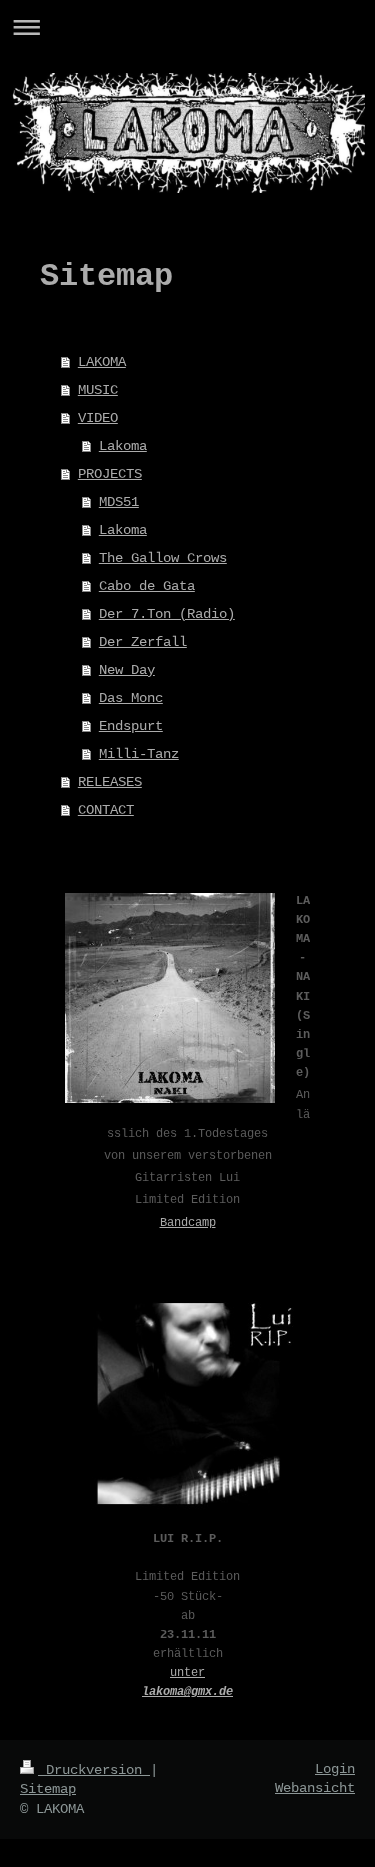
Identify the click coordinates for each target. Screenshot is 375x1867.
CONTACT (106, 810)
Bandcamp (188, 1223)
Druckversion (94, 1770)
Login (335, 1769)
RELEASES (110, 782)
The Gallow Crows (163, 558)
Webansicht (315, 1788)
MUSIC (98, 390)
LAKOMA (102, 362)
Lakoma (123, 446)
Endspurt (131, 726)
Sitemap (48, 1789)
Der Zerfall (143, 642)
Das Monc (131, 698)
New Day (127, 670)
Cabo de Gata (147, 586)
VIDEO (98, 418)
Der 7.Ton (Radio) (167, 614)
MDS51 (119, 502)
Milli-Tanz (139, 754)
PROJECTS (110, 474)
